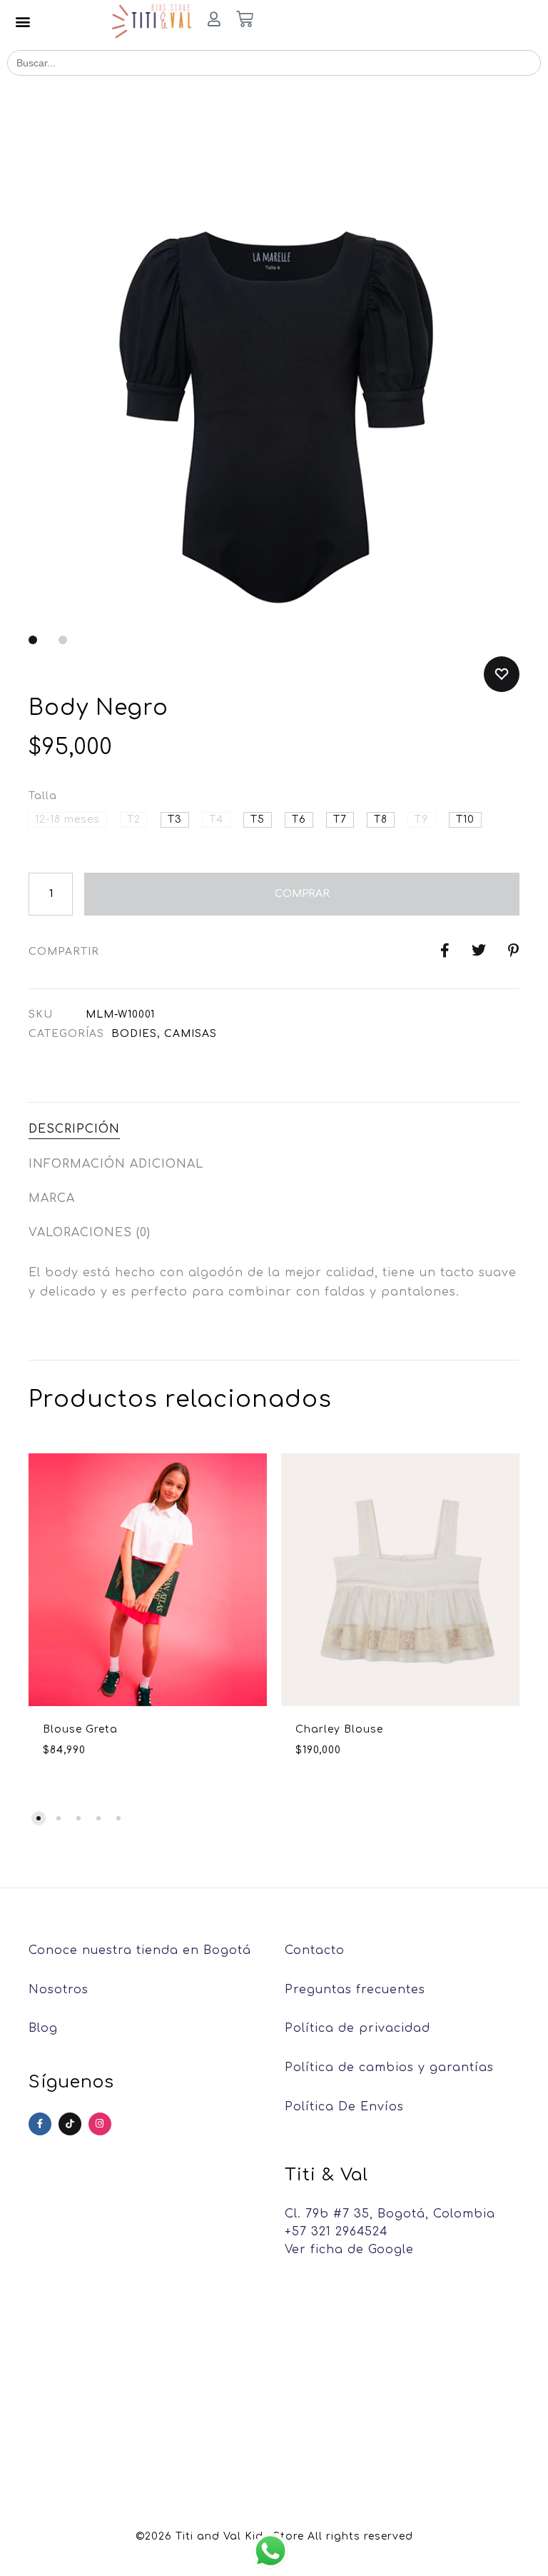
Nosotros (59, 1990)
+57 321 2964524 (336, 2232)
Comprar (302, 894)
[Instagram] (100, 2124)
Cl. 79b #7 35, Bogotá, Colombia (390, 2214)
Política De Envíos (344, 2107)
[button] (23, 22)
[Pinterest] (70, 2124)
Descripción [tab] (74, 1129)
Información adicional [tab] (116, 1164)
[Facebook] (40, 2124)
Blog (43, 2028)
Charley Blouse (339, 1729)
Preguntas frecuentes (355, 1990)
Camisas (191, 1034)
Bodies (134, 1034)
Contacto (315, 1950)
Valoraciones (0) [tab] (90, 1233)
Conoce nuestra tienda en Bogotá (140, 1950)
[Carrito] (245, 21)
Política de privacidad (357, 2028)
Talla (43, 796)
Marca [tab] (52, 1198)
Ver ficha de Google (349, 2250)
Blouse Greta (80, 1729)
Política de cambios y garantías (389, 2068)
